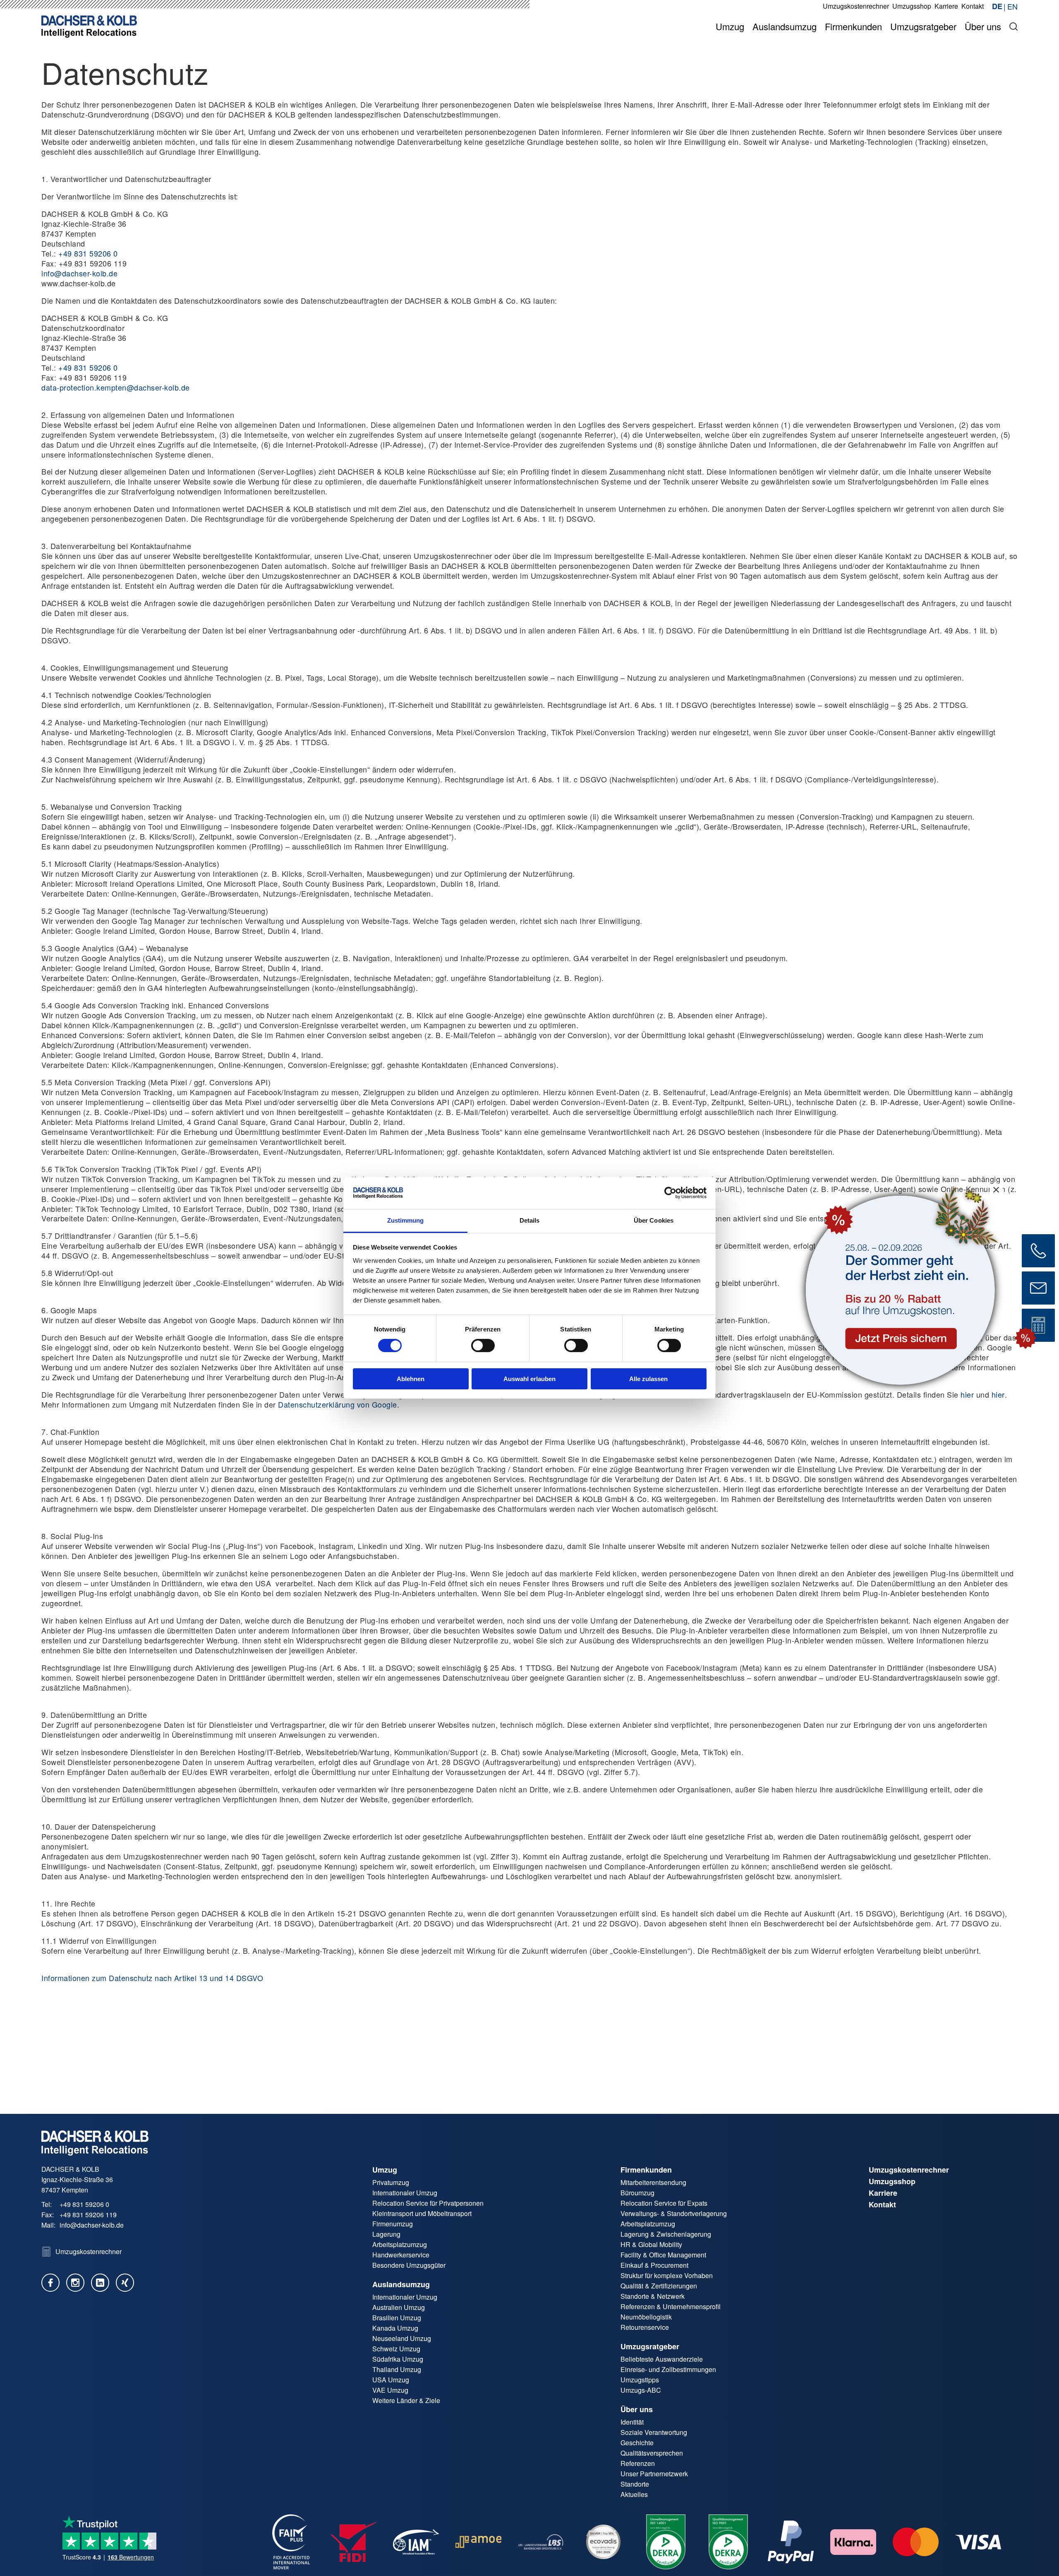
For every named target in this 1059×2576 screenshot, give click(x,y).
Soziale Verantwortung (654, 2432)
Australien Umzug (399, 2307)
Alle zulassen (648, 1379)
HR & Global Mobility (651, 2244)
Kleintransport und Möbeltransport (422, 2213)
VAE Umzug (390, 2390)
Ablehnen (411, 1379)
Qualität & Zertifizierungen (659, 2286)
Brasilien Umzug (397, 2318)
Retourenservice (645, 2327)
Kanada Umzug (395, 2328)
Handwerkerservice (401, 2255)
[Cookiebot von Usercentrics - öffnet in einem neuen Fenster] (670, 1193)
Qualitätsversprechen (652, 2453)
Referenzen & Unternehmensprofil (671, 2306)
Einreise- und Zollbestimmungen (668, 2369)
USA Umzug (391, 2380)
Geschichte (637, 2443)
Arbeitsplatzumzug (400, 2244)
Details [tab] (530, 1220)
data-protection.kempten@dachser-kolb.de (116, 387)
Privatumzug (391, 2182)
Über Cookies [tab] (654, 1220)
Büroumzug (637, 2193)
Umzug (385, 2170)
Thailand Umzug (397, 2369)
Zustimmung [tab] (406, 1220)
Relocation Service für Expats (664, 2203)
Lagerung (386, 2234)
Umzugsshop (892, 2181)
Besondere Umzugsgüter (409, 2265)
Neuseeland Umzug (402, 2338)
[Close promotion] (996, 1190)
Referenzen (638, 2463)
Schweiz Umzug (396, 2349)
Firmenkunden (646, 2170)
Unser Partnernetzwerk (654, 2474)
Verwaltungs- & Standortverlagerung (674, 2213)
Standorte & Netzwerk (653, 2296)
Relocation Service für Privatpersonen (428, 2203)
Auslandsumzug (401, 2284)
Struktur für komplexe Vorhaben (667, 2275)
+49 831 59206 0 (88, 253)
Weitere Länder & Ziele (406, 2400)
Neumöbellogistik (646, 2317)
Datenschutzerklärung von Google (338, 1404)
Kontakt (882, 2204)
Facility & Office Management (663, 2255)
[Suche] (1013, 26)
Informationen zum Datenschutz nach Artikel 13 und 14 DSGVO (152, 1978)
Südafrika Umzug (398, 2359)
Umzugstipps (640, 2380)
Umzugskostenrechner (909, 2170)
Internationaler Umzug (405, 2193)
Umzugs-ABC (641, 2390)
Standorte (635, 2484)
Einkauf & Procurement (654, 2265)
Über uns (637, 2409)
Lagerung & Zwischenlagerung (666, 2234)
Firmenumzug (393, 2224)
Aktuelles (634, 2494)
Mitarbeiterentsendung (653, 2182)
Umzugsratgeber (650, 2346)
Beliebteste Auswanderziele (662, 2359)
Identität (632, 2422)
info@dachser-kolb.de (79, 273)
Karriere (883, 2193)
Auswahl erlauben (529, 1379)
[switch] (483, 1346)
